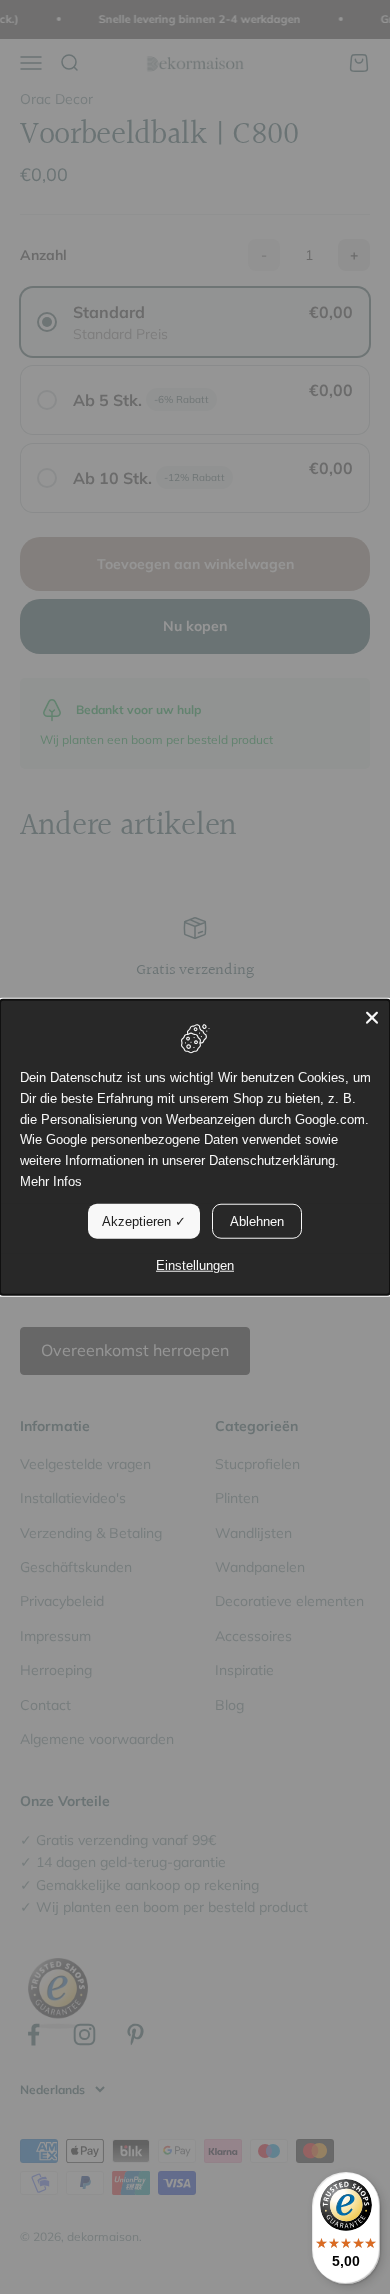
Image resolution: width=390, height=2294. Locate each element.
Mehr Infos (51, 1181)
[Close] (372, 1018)
